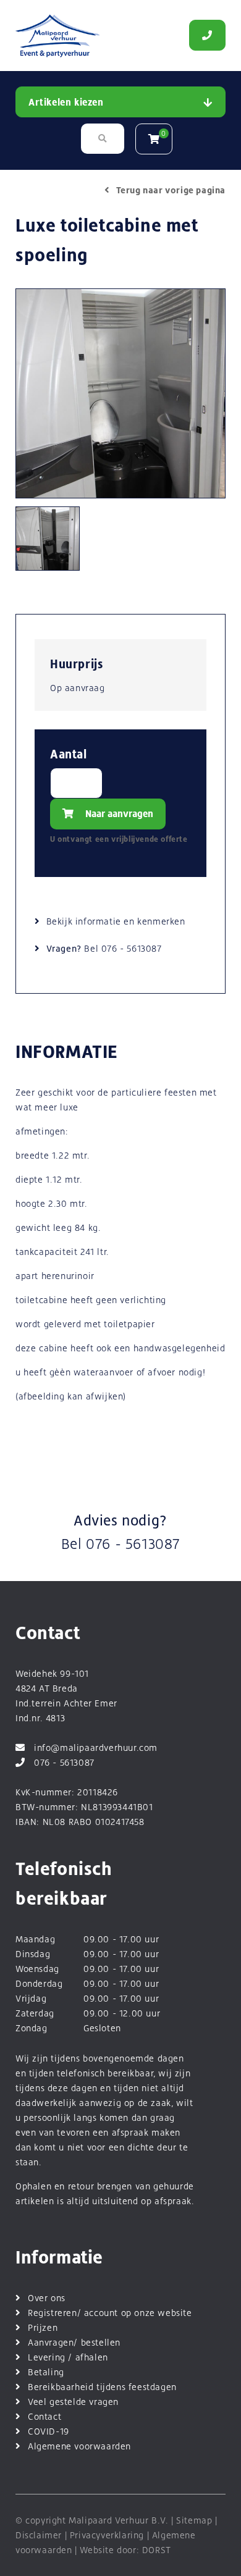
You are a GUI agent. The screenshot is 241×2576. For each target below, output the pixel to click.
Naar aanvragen (118, 814)
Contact (44, 2416)
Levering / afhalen (68, 2357)
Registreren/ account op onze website (110, 2313)
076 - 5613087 (132, 948)
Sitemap (194, 2520)
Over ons (47, 2298)
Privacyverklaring (107, 2535)
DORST (157, 2550)
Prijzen (43, 2327)
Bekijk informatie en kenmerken (116, 921)
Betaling (46, 2372)
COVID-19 (49, 2431)
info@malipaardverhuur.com (96, 1747)
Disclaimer (39, 2535)
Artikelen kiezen (66, 102)
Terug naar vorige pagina (171, 190)
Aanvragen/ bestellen (74, 2342)
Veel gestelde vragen (73, 2402)
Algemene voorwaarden (79, 2446)
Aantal (69, 754)
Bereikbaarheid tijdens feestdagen (102, 2387)
